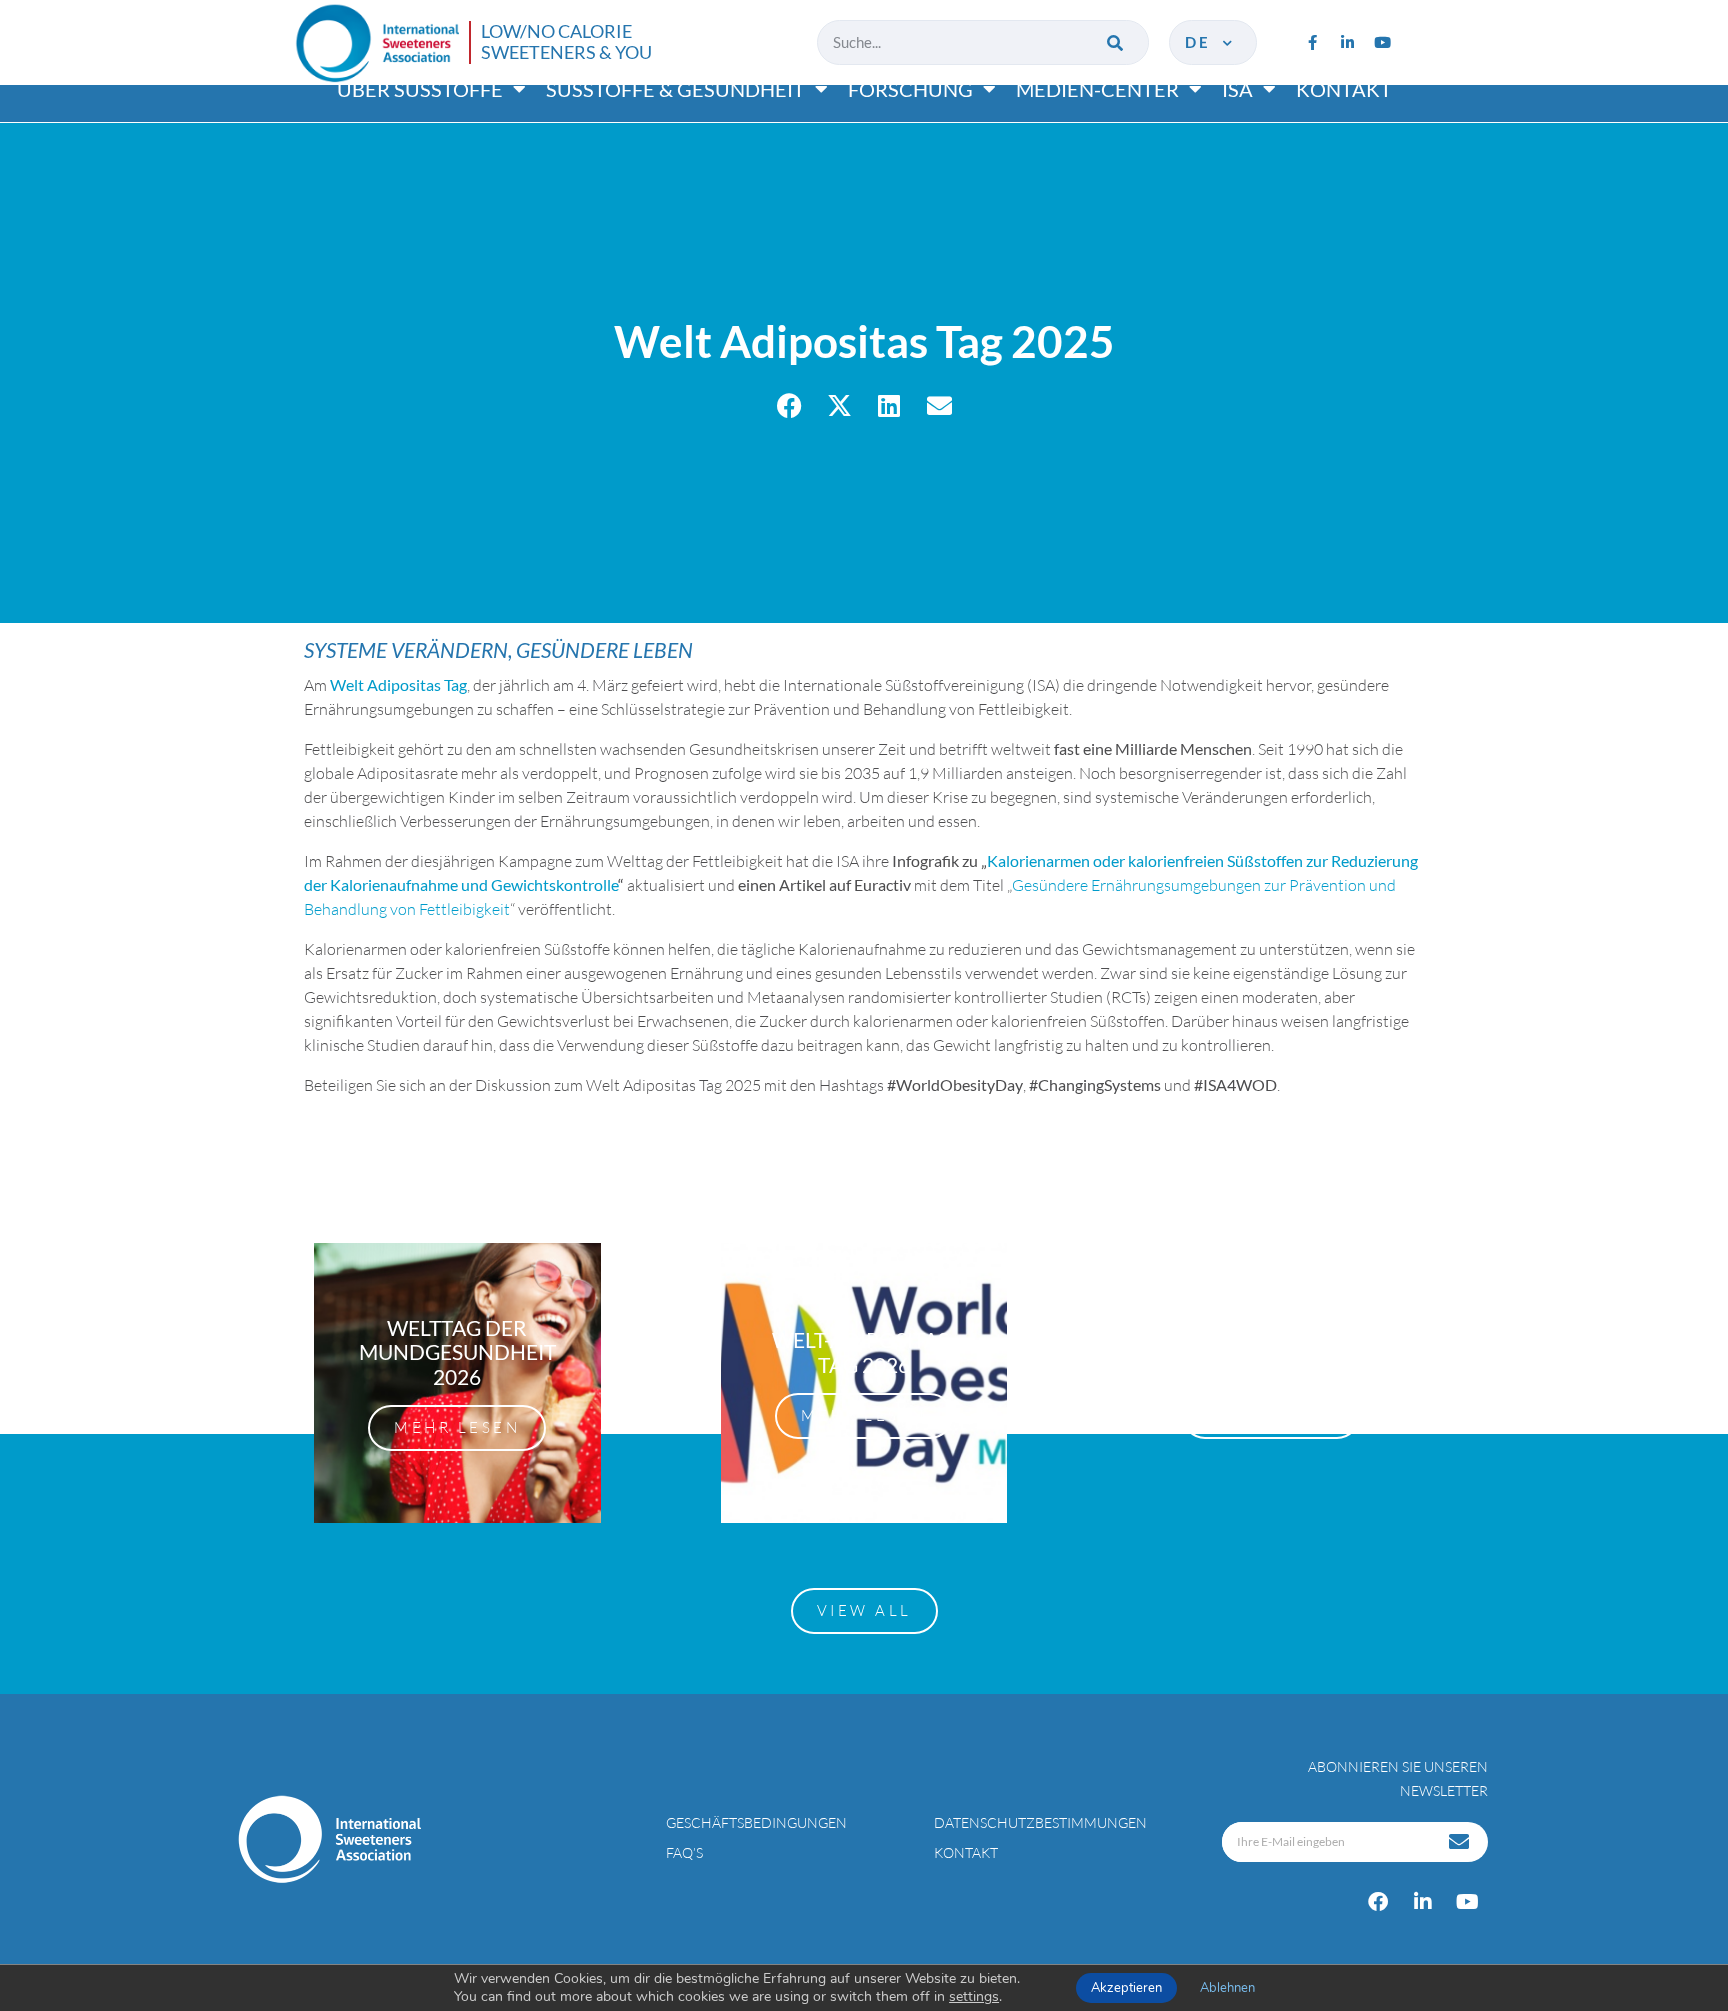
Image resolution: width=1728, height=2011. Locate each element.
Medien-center (1097, 89)
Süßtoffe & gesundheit (675, 89)
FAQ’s (684, 1852)
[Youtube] (1382, 42)
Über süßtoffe (420, 89)
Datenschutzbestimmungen (1040, 1822)
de (1202, 42)
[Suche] (1116, 42)
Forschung (910, 89)
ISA (1237, 89)
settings (974, 1997)
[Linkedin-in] (1347, 42)
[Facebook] (1378, 1902)
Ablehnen (1227, 1988)
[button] (789, 405)
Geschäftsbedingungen (756, 1822)
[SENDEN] (1461, 1842)
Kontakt (1344, 89)
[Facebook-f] (1312, 42)
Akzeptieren (1126, 1988)
